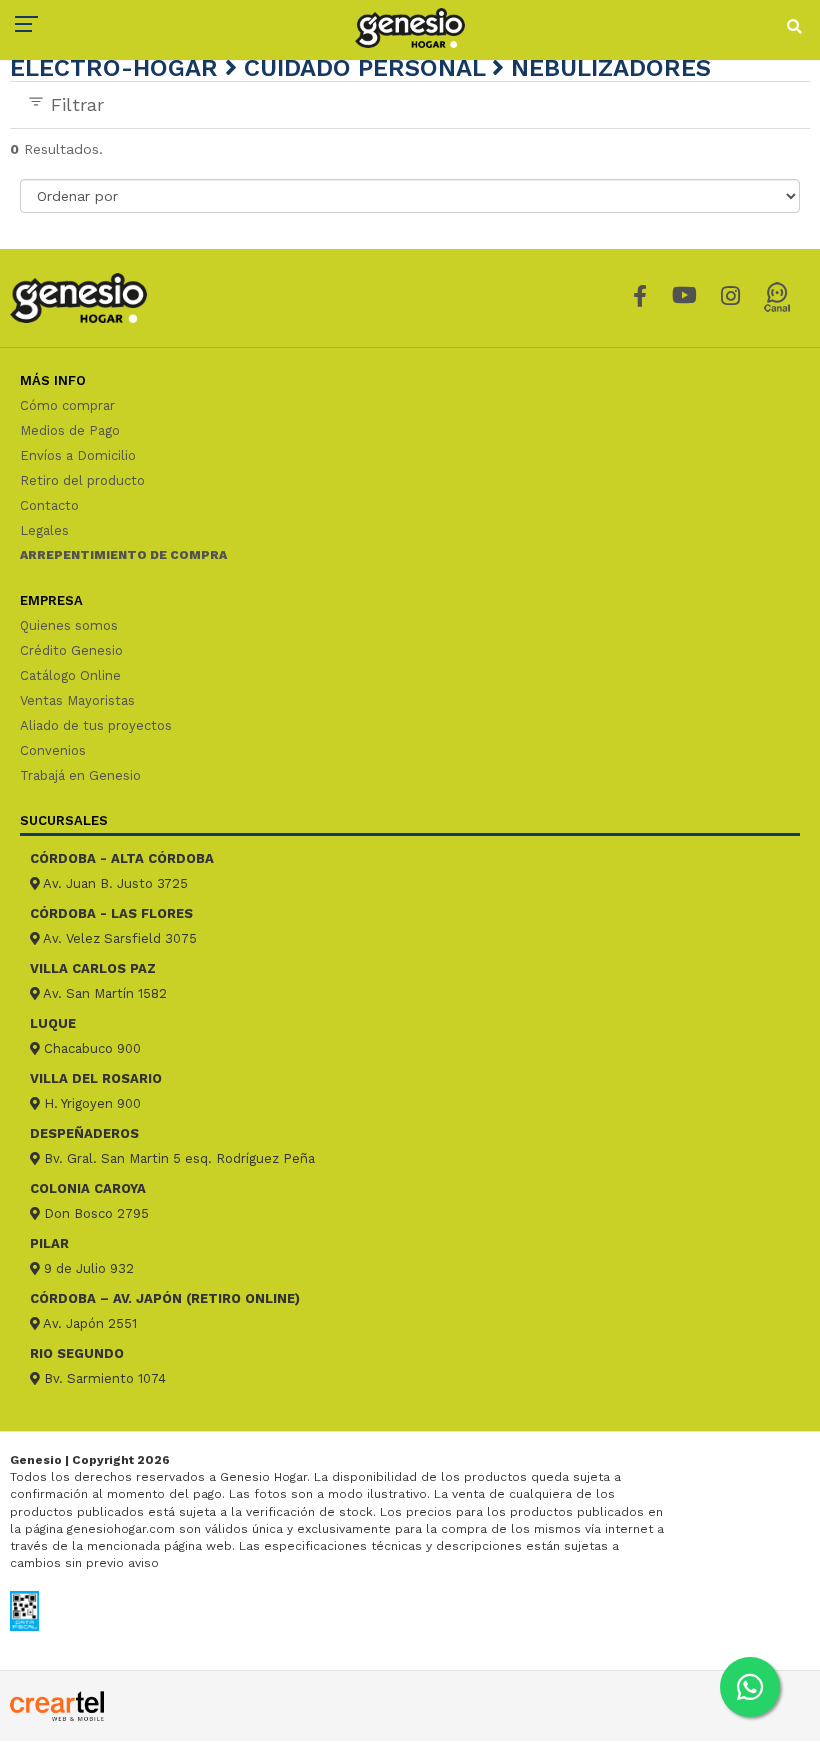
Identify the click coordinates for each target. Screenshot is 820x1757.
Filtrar (74, 104)
